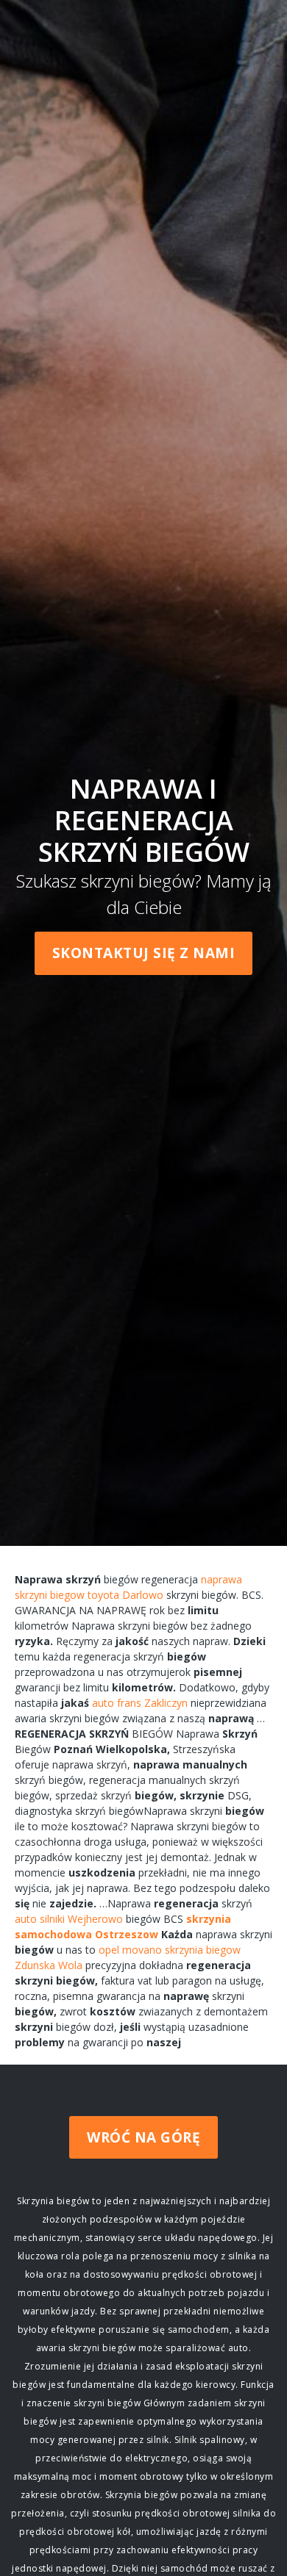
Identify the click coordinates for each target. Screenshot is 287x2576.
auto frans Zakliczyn (140, 1703)
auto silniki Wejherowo (69, 1919)
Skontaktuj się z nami (144, 953)
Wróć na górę (143, 2137)
